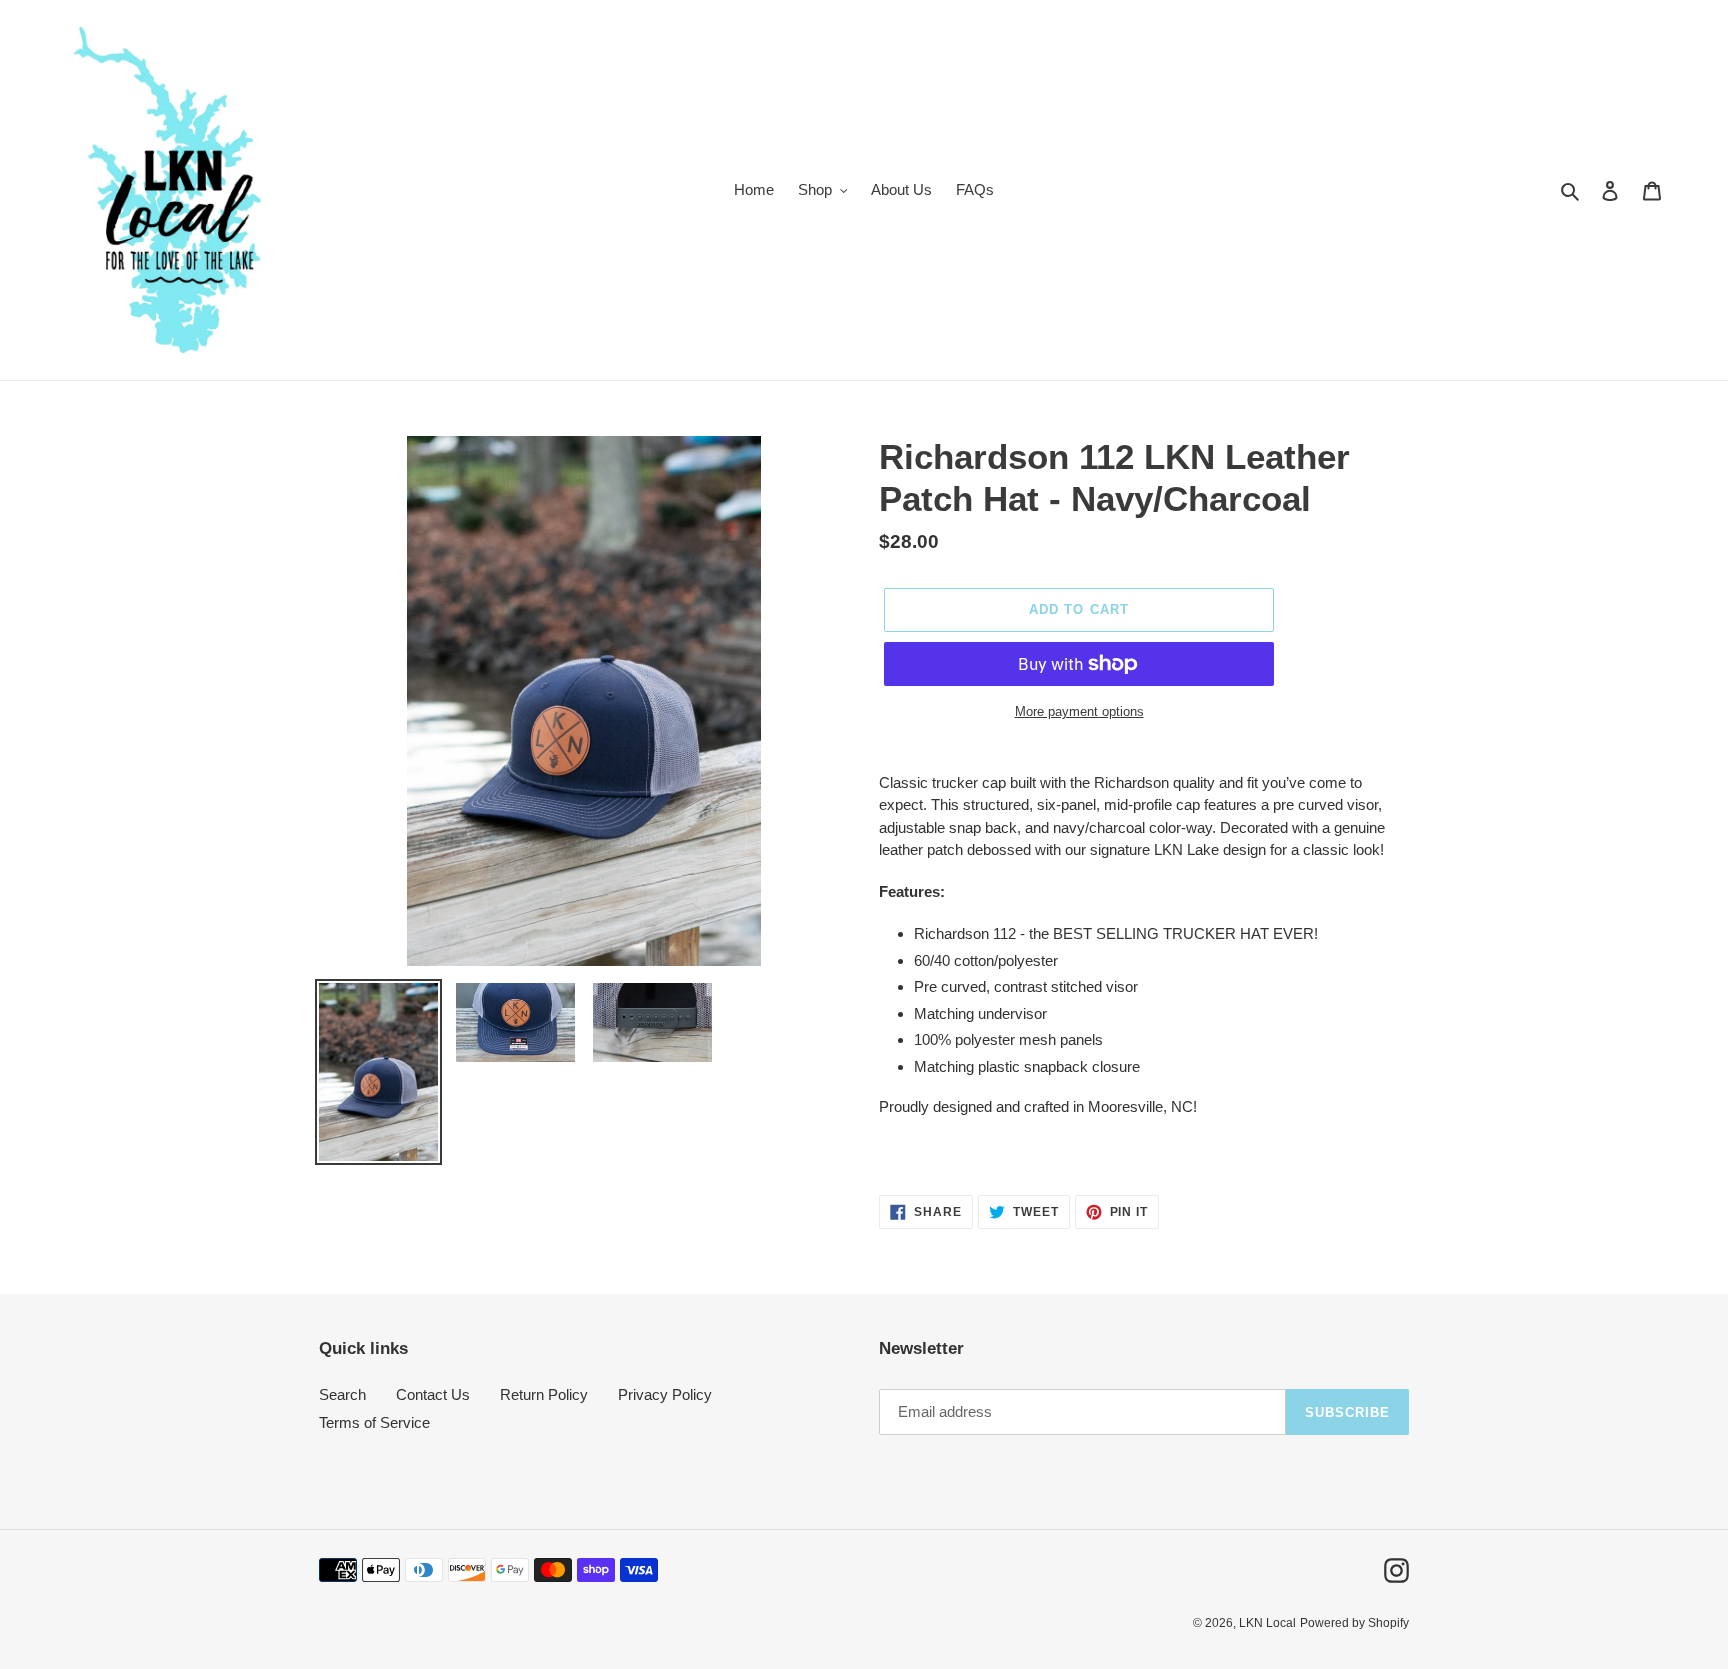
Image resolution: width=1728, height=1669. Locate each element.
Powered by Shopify (1354, 1623)
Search (342, 1394)
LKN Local (1267, 1623)
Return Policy (544, 1394)
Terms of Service (374, 1422)
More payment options (1079, 711)
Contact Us (433, 1394)
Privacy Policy (665, 1394)
